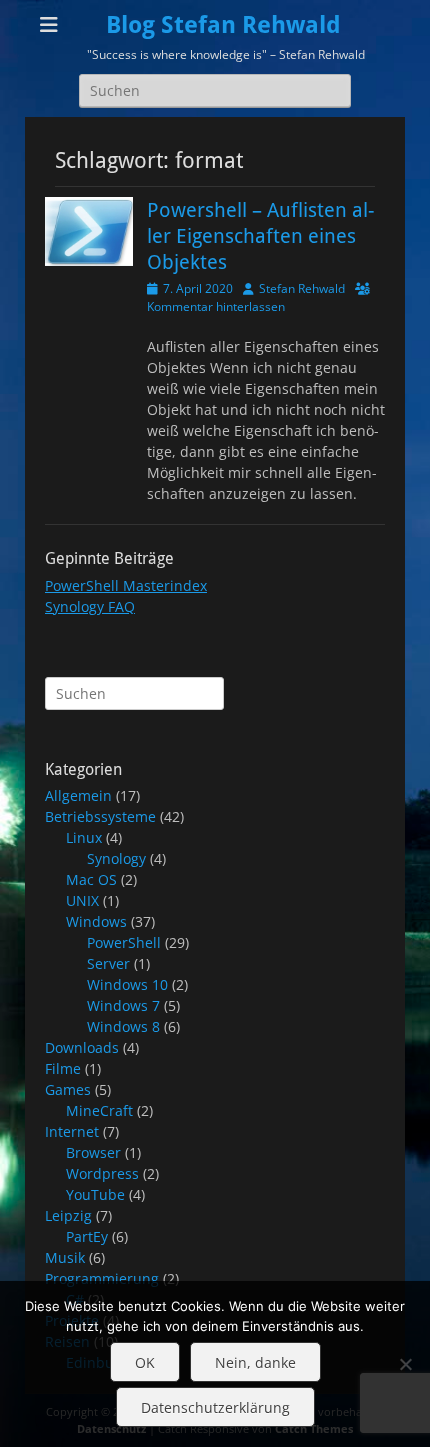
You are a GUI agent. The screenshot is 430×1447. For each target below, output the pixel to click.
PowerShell (124, 942)
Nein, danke (255, 1362)
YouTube (95, 1194)
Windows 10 (127, 984)
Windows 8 (123, 1026)
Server (108, 963)
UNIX (82, 900)
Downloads (82, 1047)
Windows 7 (123, 1005)
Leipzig (68, 1215)
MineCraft (99, 1110)
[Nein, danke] (405, 1364)
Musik (65, 1257)
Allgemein (78, 795)
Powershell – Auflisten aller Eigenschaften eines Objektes (260, 236)
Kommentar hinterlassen (216, 306)
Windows (96, 921)
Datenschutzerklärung (215, 1407)
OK (145, 1362)
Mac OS (91, 879)
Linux (84, 837)
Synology (116, 858)
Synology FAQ (90, 606)
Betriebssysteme (100, 816)
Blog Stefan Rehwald (223, 25)
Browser (93, 1152)
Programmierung (102, 1278)
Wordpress (102, 1173)
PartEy (87, 1236)
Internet (72, 1131)
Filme (63, 1068)
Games (68, 1089)
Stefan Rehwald (302, 288)
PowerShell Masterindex (126, 585)
